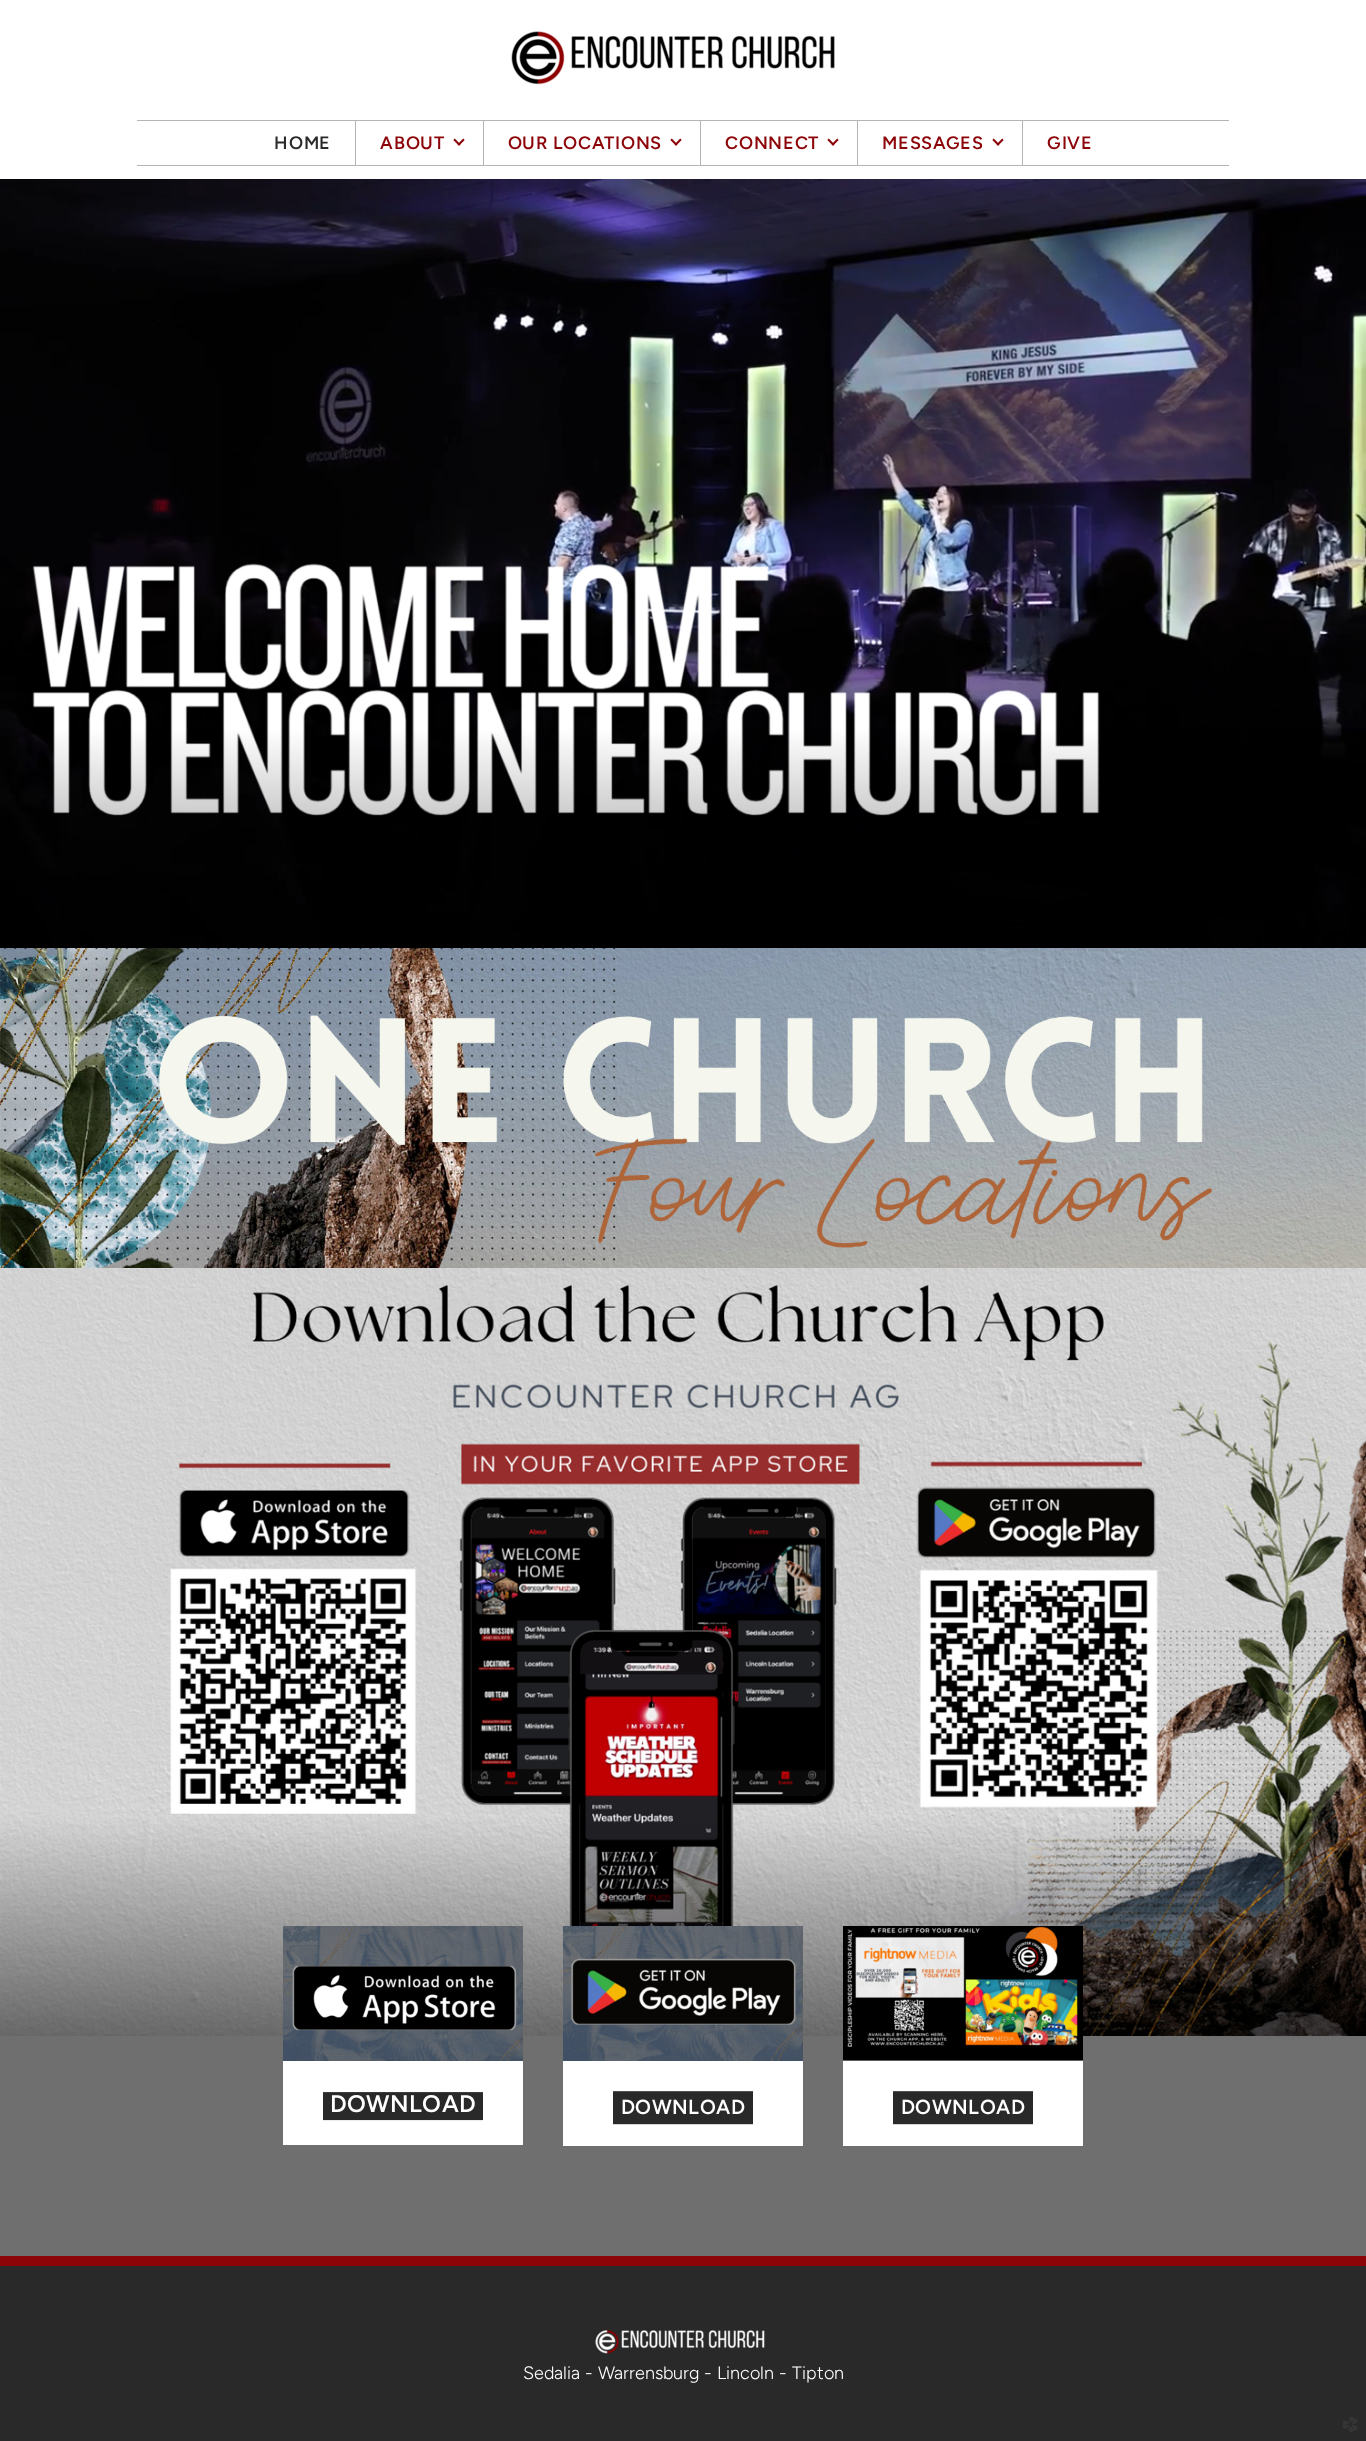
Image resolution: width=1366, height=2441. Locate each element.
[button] (402, 2106)
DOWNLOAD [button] (683, 2107)
